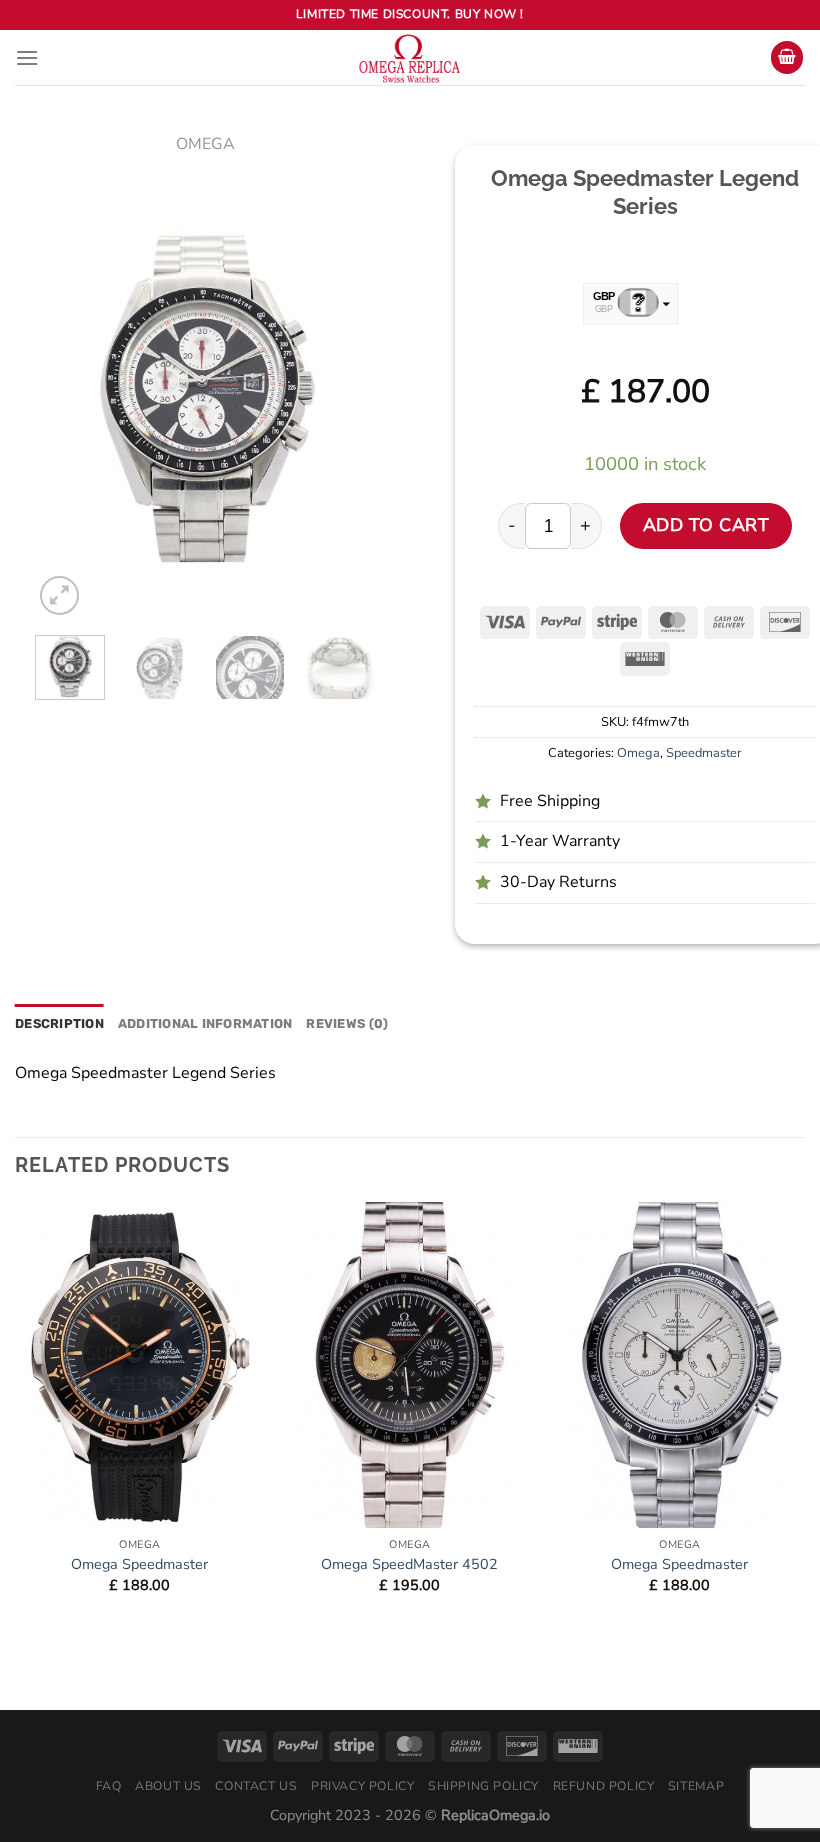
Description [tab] (59, 1023)
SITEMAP (696, 1786)
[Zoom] (59, 595)
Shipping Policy (483, 1786)
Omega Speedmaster (139, 1564)
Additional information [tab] (205, 1023)
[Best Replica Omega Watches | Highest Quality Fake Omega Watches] (410, 57)
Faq (109, 1786)
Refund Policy (604, 1786)
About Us (168, 1786)
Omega (205, 144)
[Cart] (787, 57)
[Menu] (27, 57)
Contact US (256, 1786)
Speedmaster (704, 753)
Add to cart (706, 525)
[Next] (343, 402)
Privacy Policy (363, 1786)
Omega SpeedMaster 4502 (409, 1564)
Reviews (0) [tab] (347, 1023)
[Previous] (67, 402)
